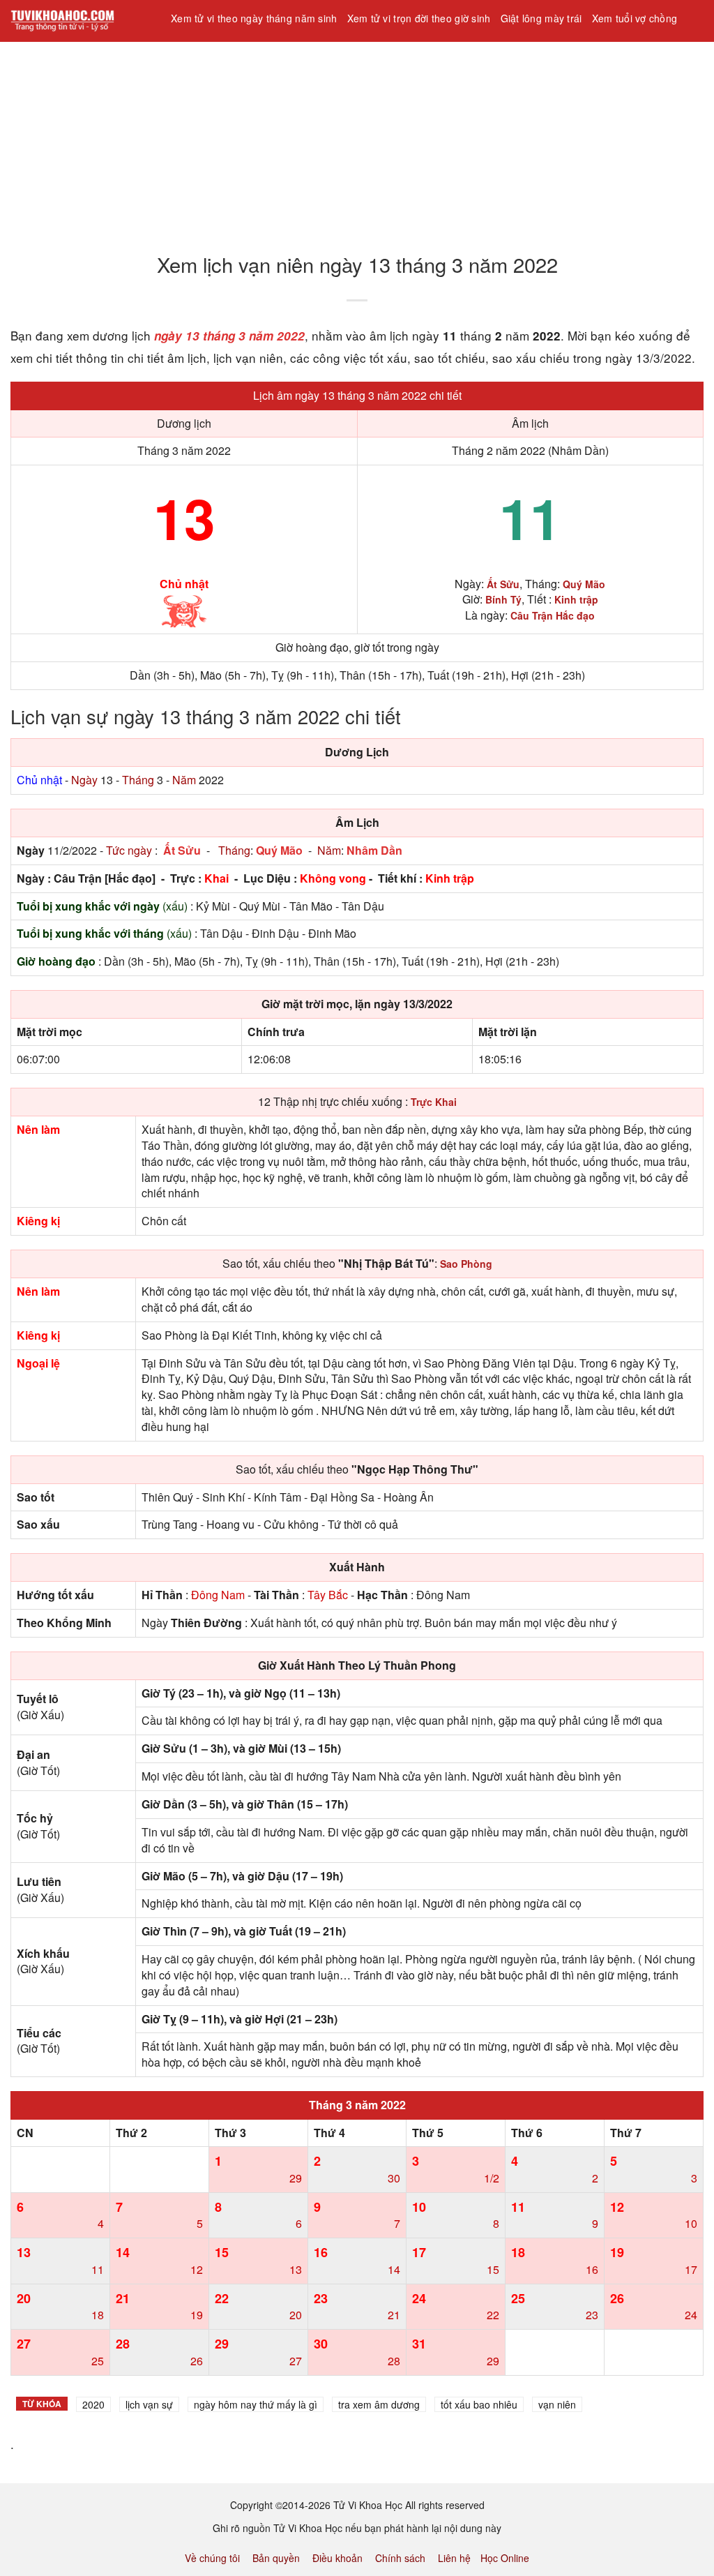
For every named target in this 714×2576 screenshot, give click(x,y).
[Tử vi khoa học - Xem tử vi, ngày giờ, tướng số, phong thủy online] (80, 21)
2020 (93, 2404)
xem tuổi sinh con (216, 55)
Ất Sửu (182, 850)
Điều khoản (337, 2558)
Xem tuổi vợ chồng (635, 18)
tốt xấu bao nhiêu (479, 2404)
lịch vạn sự (149, 2404)
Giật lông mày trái (541, 18)
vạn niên (557, 2404)
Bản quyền (276, 2558)
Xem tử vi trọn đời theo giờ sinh (419, 18)
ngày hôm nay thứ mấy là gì (256, 2404)
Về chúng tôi (212, 2558)
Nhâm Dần (374, 850)
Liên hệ (454, 2558)
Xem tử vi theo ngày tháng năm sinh (254, 18)
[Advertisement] (357, 139)
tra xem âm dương (379, 2404)
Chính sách (400, 2558)
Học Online (505, 2558)
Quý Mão (279, 850)
